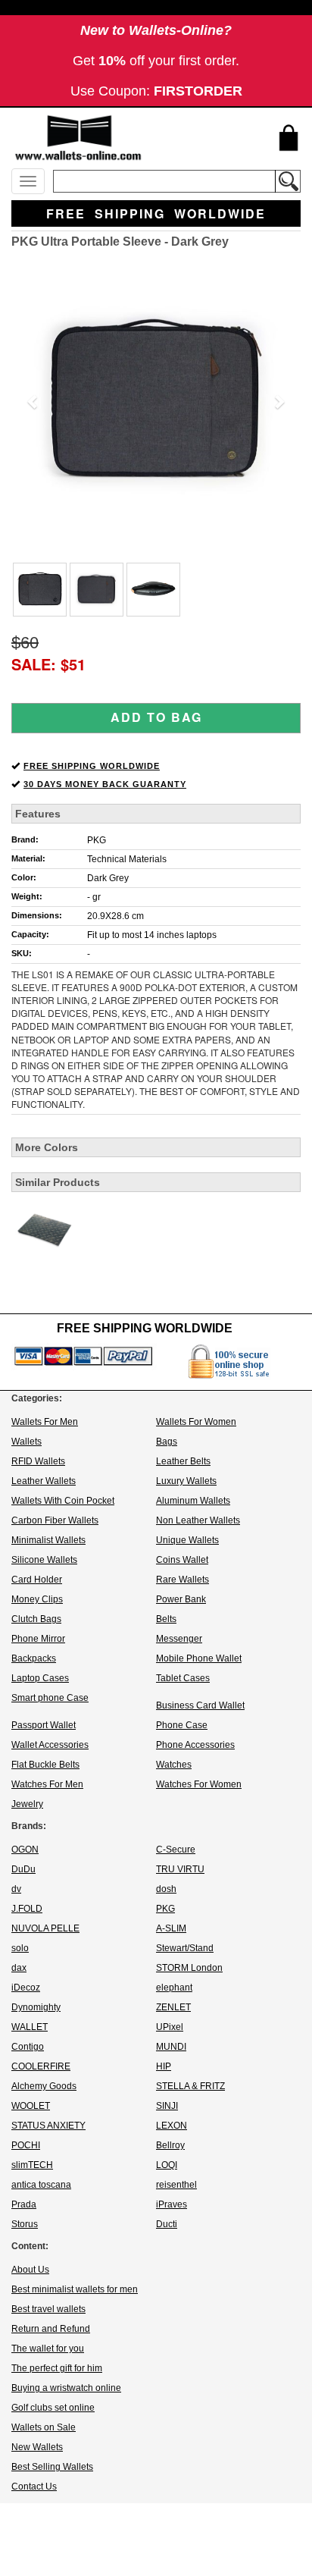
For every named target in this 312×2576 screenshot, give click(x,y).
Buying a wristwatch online (66, 2388)
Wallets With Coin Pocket (63, 1501)
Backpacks (34, 1658)
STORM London (189, 1968)
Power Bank (181, 1599)
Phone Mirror (38, 1639)
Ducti (167, 2224)
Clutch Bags (36, 1619)
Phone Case (182, 1725)
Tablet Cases (183, 1678)
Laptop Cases (40, 1678)
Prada (24, 2204)
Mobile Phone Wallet (199, 1658)
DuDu (23, 1869)
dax (19, 1968)
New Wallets (37, 2447)
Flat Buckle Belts (45, 1765)
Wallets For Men (45, 1422)
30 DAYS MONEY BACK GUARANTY (105, 784)
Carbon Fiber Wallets (55, 1520)
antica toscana (41, 2185)
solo (20, 1948)
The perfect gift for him (57, 2368)
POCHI (26, 2145)
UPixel (170, 2027)
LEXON (172, 2126)
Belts (166, 1619)
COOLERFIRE (41, 2066)
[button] (33, 401)
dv (16, 1889)
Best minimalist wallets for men (75, 2289)
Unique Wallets (187, 1540)
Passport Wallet (44, 1725)
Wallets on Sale (44, 2427)
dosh (166, 1889)
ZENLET (173, 2007)
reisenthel (176, 2185)
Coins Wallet (182, 1560)
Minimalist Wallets (48, 1540)
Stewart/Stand (185, 1948)
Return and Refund (51, 2329)
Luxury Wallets (186, 1481)
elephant (174, 1988)
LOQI (167, 2165)
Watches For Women (199, 1784)
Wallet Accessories (50, 1745)
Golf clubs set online (53, 2408)
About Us (30, 2270)
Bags (167, 1442)
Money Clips (37, 1599)
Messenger (179, 1639)
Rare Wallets (183, 1580)
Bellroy (170, 2145)
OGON (25, 1850)
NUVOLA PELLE (45, 1928)
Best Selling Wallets (52, 2467)
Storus (25, 2224)
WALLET (30, 2027)
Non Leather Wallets (198, 1520)
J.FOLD (27, 1909)
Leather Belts (183, 1461)
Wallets (27, 1442)
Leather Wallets (44, 1481)
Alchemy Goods (44, 2086)
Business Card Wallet (200, 1705)
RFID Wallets (38, 1461)
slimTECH (32, 2165)
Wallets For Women (196, 1422)
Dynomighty (36, 2007)
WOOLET (31, 2106)
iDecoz (26, 1988)
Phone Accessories (195, 1745)
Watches (174, 1765)
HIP (164, 2066)
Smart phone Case (50, 1698)
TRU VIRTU (180, 1869)
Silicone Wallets (44, 1560)
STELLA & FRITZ (190, 2086)
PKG (97, 840)
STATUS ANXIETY (48, 2126)
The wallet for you (48, 2349)
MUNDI (171, 2047)
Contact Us (34, 2487)
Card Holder (37, 1580)
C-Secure (176, 1850)
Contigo (28, 2047)
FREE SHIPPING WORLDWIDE (92, 766)
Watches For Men (47, 1784)
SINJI (167, 2106)
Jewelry (27, 1804)
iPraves (172, 2204)
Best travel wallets (48, 2309)
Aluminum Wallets (193, 1501)
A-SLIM (171, 1928)
